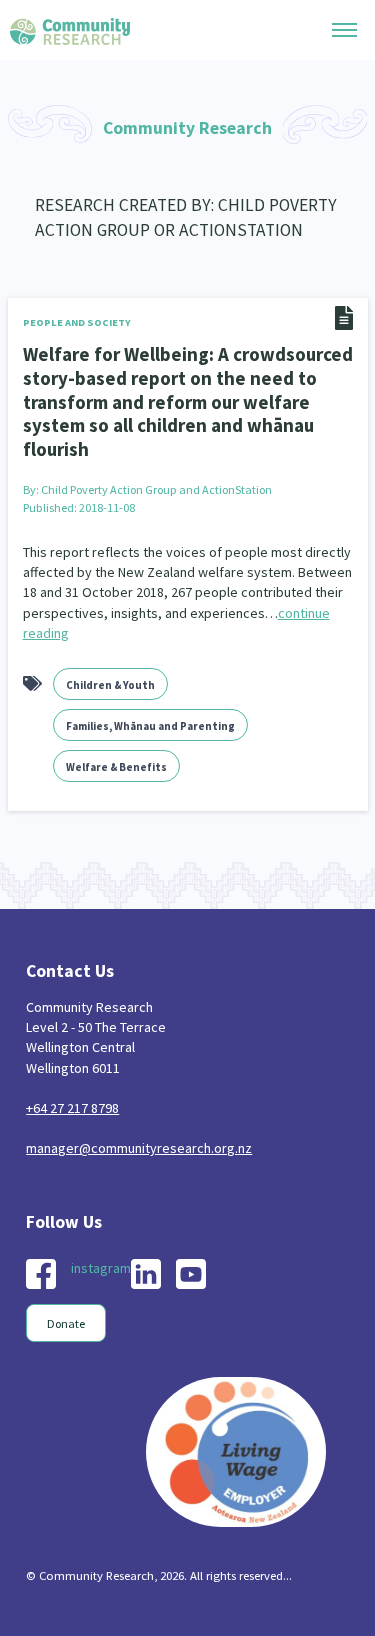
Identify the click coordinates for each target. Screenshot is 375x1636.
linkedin (146, 1274)
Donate (66, 1323)
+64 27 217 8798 (72, 1108)
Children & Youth (110, 685)
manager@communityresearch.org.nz (139, 1148)
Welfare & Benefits (116, 767)
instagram (101, 1268)
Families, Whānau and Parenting (150, 726)
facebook (41, 1274)
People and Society (77, 322)
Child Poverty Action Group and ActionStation (156, 489)
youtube (191, 1274)
